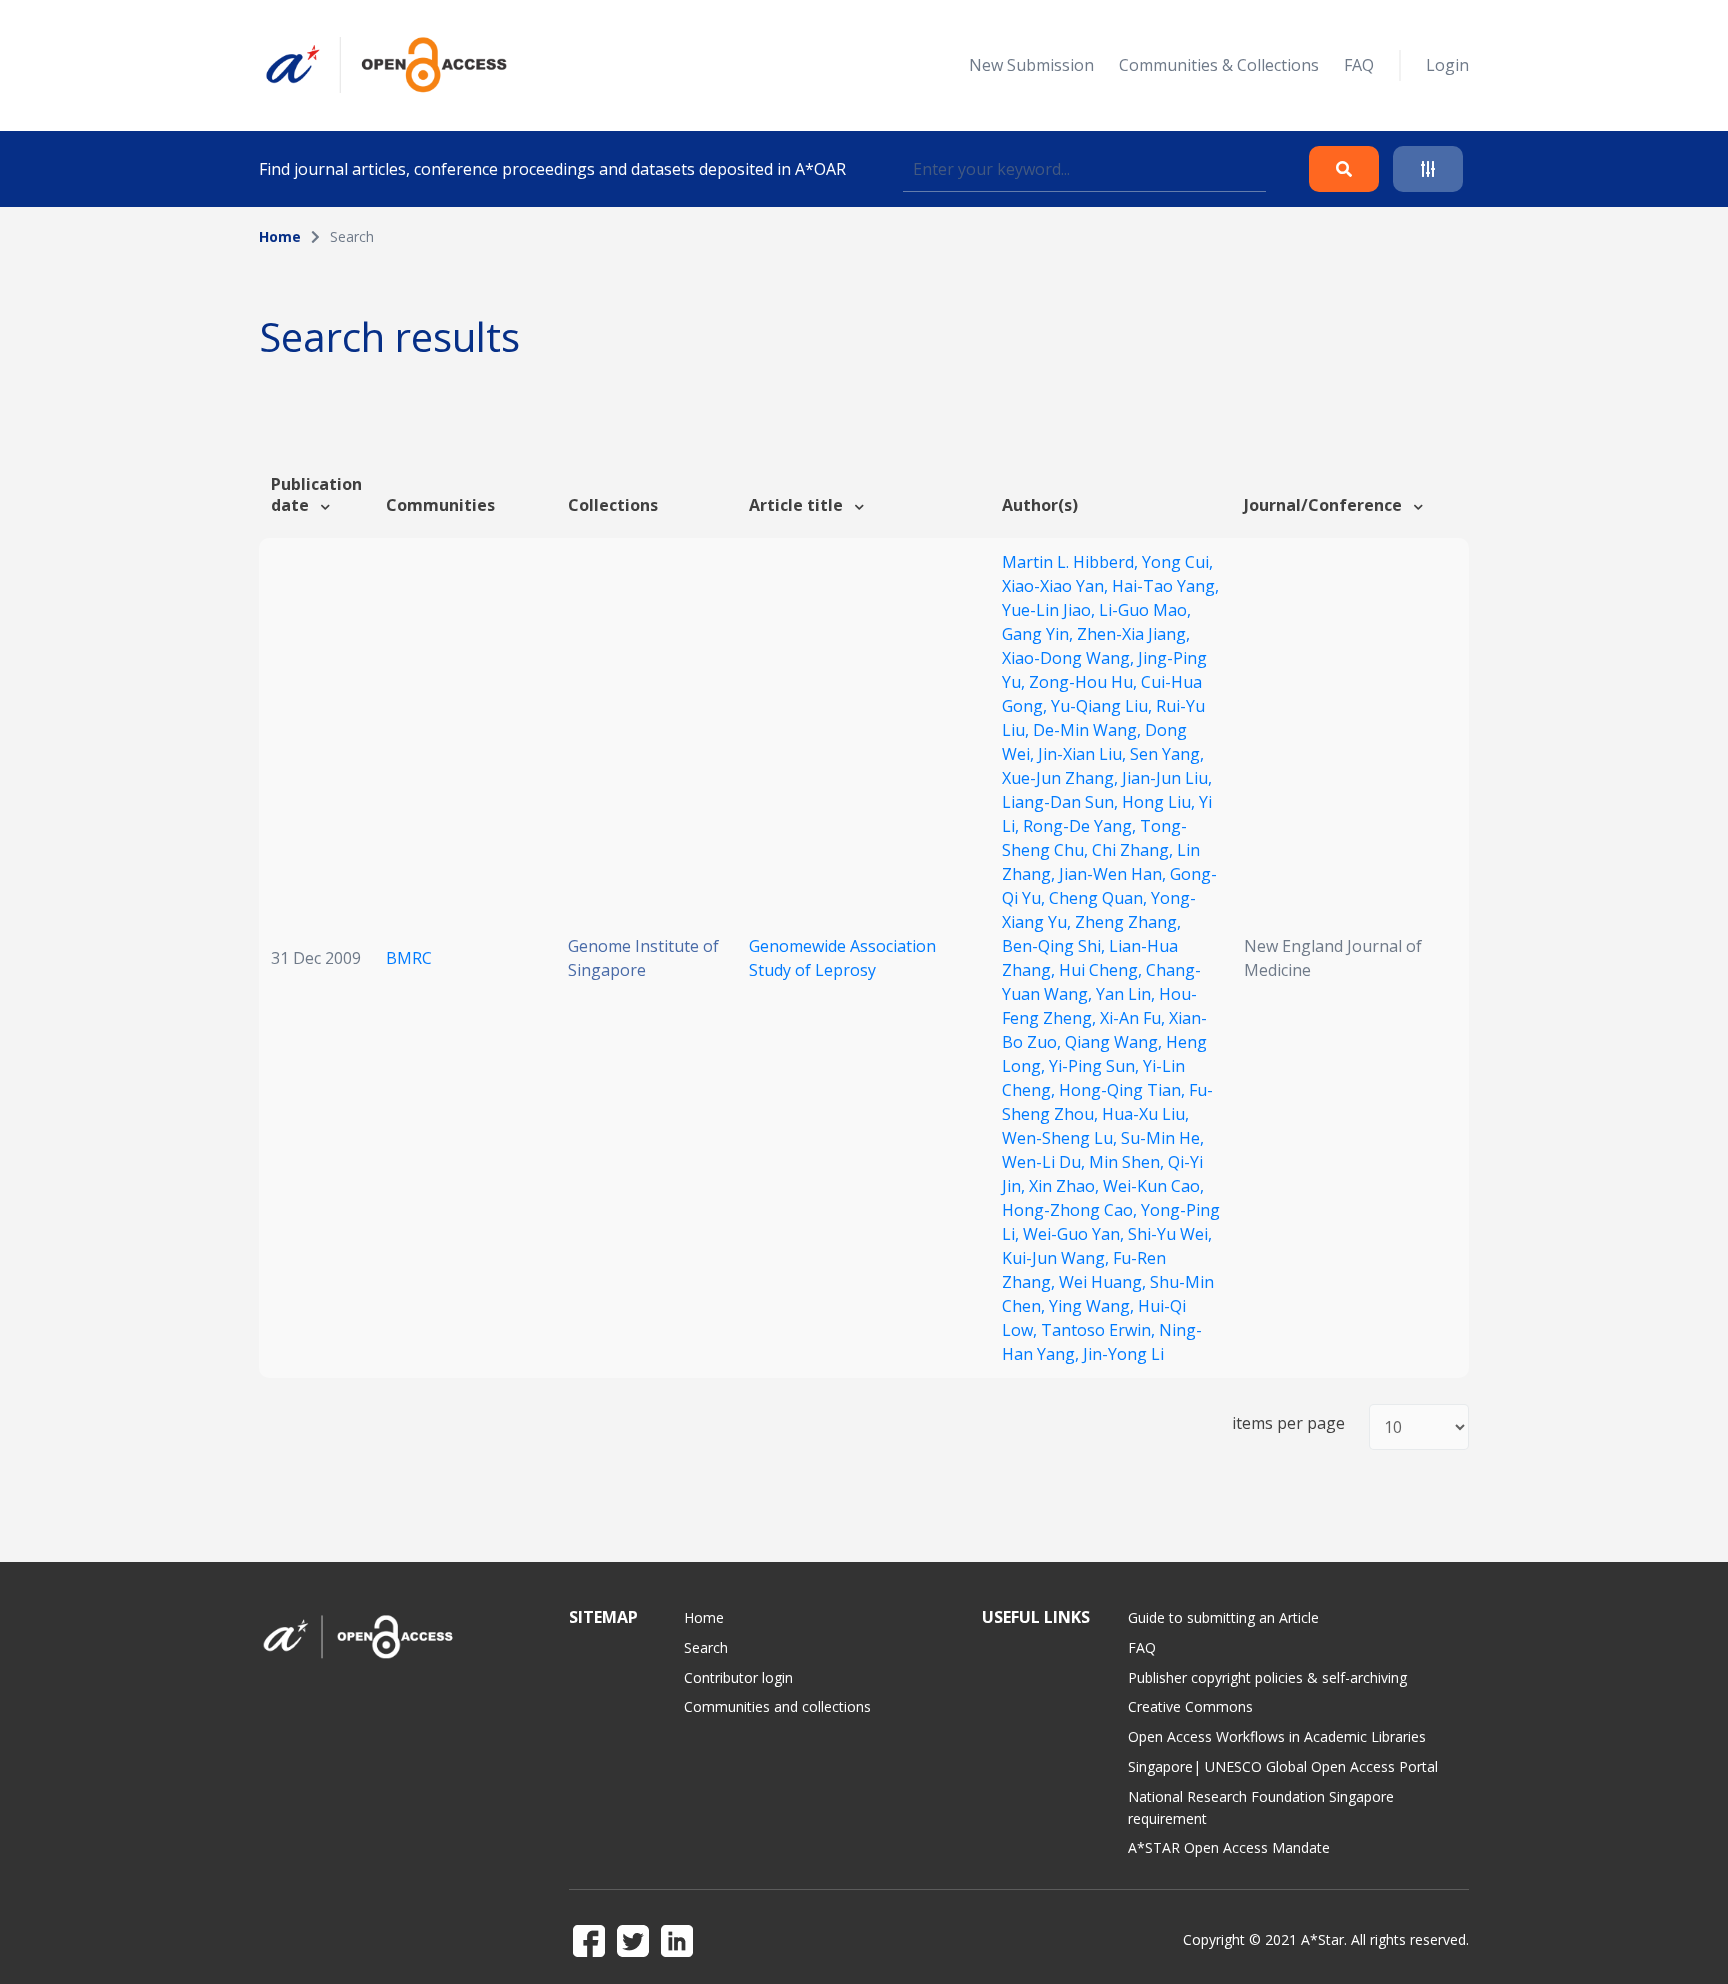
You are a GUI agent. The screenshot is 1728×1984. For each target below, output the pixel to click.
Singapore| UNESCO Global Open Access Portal (1283, 1766)
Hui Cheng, (1102, 970)
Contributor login (738, 1677)
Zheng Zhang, (1128, 922)
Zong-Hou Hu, (1085, 682)
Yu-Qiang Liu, (1103, 706)
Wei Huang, (1104, 1282)
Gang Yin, (1039, 634)
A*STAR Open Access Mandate (1229, 1847)
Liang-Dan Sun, (1062, 802)
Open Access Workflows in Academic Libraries (1277, 1736)
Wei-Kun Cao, (1153, 1186)
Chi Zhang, (1134, 850)
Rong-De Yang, (1081, 826)
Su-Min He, (1162, 1138)
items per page (1288, 1423)
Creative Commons (1190, 1706)
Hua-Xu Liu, (1145, 1114)
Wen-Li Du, (1045, 1162)
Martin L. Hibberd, (1072, 562)
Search (706, 1647)
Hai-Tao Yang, (1165, 586)
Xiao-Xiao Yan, (1057, 586)
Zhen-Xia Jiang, (1133, 634)
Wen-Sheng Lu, (1061, 1138)
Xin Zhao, (1066, 1186)
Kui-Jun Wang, (1057, 1258)
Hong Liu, (1160, 802)
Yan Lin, (1127, 994)
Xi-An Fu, (1134, 1018)
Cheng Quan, (1100, 898)
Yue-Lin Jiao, (1050, 610)
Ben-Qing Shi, (1055, 946)
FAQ (1359, 65)
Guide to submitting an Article (1223, 1617)
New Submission (1031, 65)
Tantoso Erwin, (1100, 1330)
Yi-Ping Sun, (1096, 1066)
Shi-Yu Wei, (1170, 1234)
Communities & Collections (1219, 65)
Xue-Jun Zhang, (1062, 778)
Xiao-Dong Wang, (1070, 658)
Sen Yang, (1167, 754)
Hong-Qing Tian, (1124, 1090)
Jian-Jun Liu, (1167, 778)
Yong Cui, (1177, 562)
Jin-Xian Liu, (1084, 754)
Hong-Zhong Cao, (1071, 1210)
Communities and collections (777, 1706)
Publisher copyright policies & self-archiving (1267, 1677)
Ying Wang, (1093, 1306)
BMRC (409, 958)
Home (280, 236)
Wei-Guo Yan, (1075, 1234)
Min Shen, (1128, 1162)
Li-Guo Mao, (1145, 610)
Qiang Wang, (1115, 1042)
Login (1447, 65)
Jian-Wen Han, (1114, 874)
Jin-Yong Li (1123, 1354)
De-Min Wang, (1089, 730)
